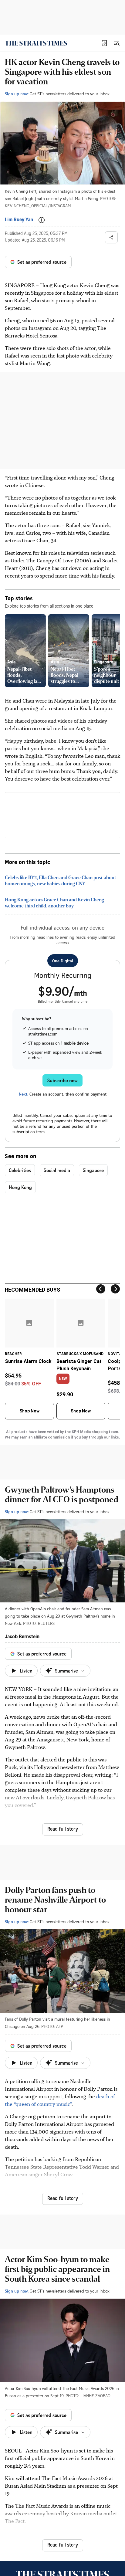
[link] (36, 43)
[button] (104, 43)
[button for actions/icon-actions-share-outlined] (111, 237)
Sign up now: (17, 94)
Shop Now (29, 1411)
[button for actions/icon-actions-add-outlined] (42, 220)
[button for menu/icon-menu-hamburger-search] (117, 43)
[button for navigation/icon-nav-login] (104, 43)
